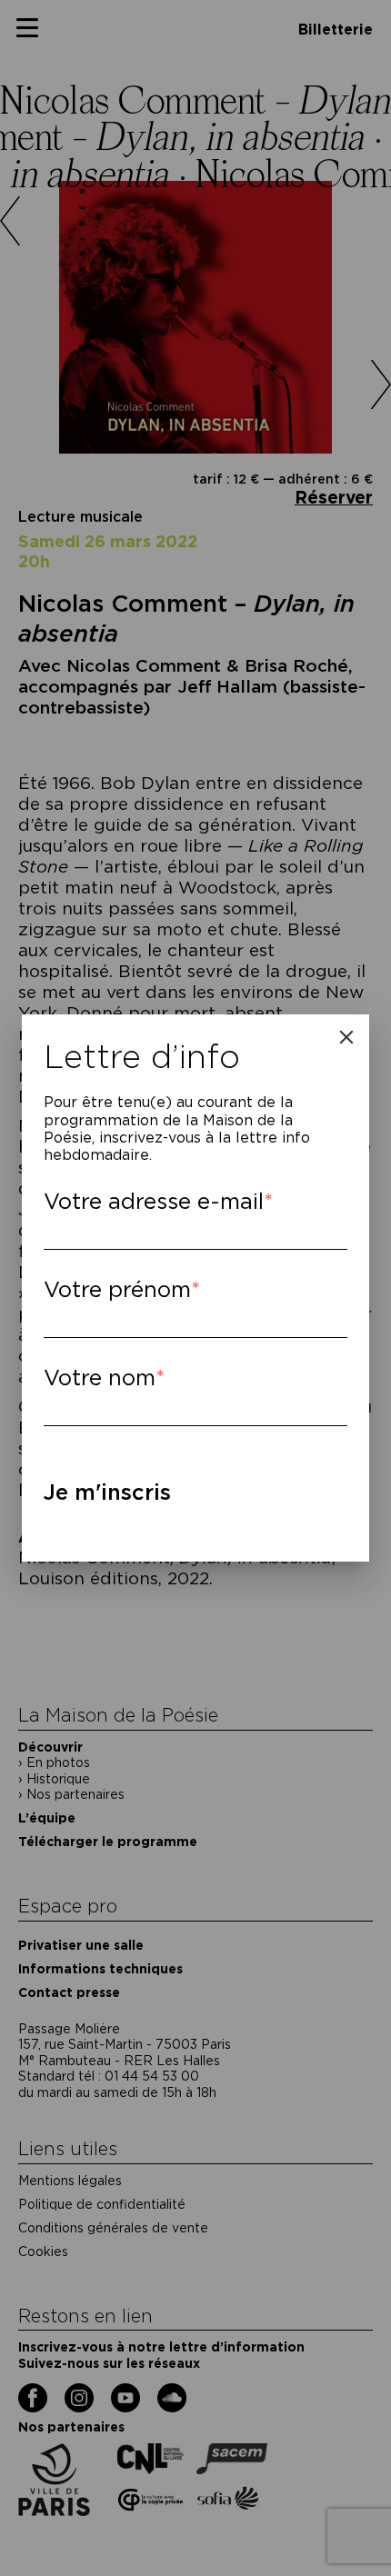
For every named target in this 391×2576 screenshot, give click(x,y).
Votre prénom (117, 1289)
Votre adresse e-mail (154, 1201)
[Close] (346, 1037)
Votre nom (100, 1378)
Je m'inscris (107, 1492)
